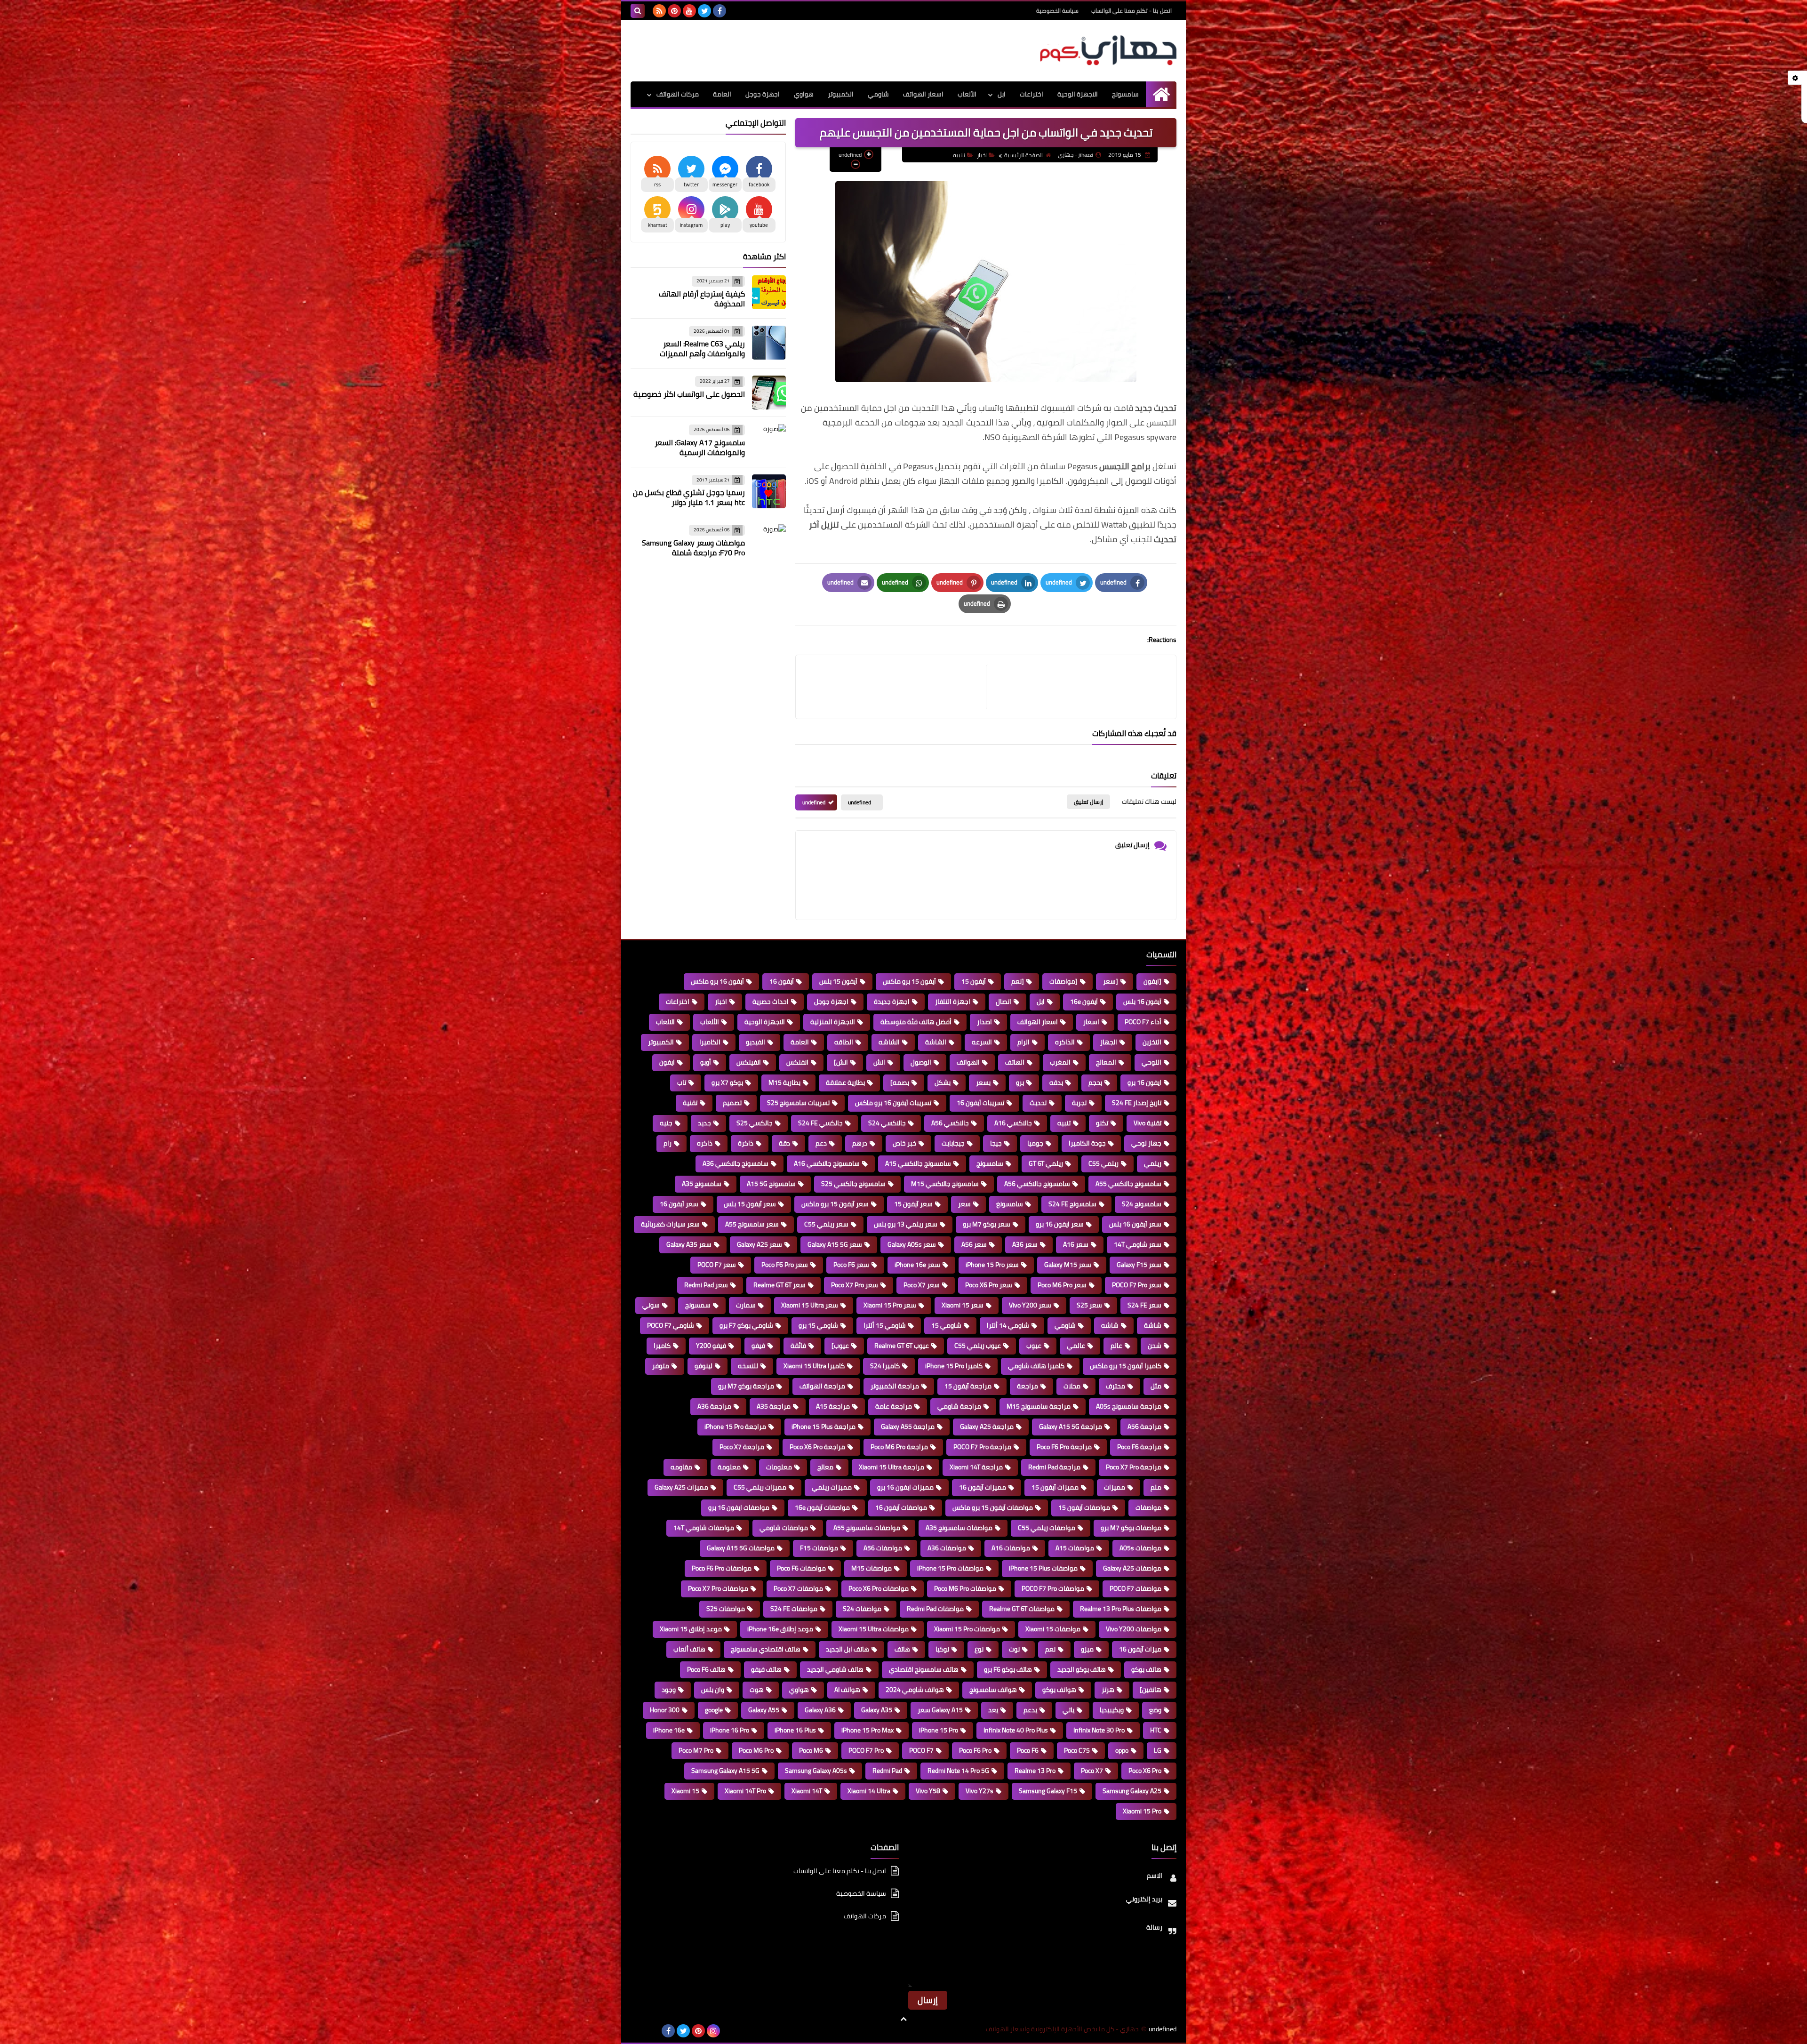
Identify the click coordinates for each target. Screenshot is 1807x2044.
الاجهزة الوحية (1078, 94)
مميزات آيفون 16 (983, 1487)
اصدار (984, 1022)
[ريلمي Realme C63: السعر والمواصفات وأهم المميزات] (769, 343)
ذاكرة (746, 1143)
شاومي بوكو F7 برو (746, 1325)
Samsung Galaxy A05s (816, 1771)
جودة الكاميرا (1087, 1143)
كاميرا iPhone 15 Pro (954, 1366)
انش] (841, 1062)
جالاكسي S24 (887, 1123)
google (714, 1710)
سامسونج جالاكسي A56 (1037, 1184)
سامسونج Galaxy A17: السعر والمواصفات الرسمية (700, 447)
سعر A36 (1025, 1244)
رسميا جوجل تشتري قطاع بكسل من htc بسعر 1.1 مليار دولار (689, 497)
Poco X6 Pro (1145, 1771)
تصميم (732, 1103)
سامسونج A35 (702, 1184)
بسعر (983, 1082)
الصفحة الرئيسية (1023, 155)
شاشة (1153, 1325)
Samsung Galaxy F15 (1048, 1791)
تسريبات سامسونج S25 (798, 1103)
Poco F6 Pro (975, 1750)
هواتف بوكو (1059, 1690)
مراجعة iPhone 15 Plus (824, 1427)
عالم (1116, 1346)
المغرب (1060, 1062)
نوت (1014, 1649)
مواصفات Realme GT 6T (1022, 1609)
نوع (979, 1649)
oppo (1122, 1750)
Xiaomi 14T (807, 1791)
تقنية (690, 1103)
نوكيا (942, 1649)
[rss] (659, 11)
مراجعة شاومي (959, 1406)
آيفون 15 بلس (838, 981)
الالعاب (665, 1022)
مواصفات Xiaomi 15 (1053, 1629)
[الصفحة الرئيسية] (1161, 94)
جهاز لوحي (1146, 1143)
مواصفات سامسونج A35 (959, 1528)
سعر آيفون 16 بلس (1135, 1224)
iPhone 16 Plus (795, 1730)
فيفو (758, 1346)
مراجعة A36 (714, 1406)
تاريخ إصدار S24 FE (1137, 1103)
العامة (722, 94)
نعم (1050, 1649)
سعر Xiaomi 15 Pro (890, 1305)
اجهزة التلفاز (953, 1002)
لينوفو (704, 1366)
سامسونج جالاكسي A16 (827, 1163)
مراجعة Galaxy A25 (987, 1427)
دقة (784, 1143)
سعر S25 (1089, 1305)
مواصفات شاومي (784, 1528)
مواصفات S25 (726, 1609)
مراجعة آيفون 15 (968, 1386)
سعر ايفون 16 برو (1060, 1224)
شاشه (1110, 1325)
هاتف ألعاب (689, 1649)
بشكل (943, 1082)
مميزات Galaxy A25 (681, 1487)
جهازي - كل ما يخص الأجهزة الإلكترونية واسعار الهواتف (1062, 2029)
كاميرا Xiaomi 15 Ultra (814, 1366)
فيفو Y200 (711, 1346)
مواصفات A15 (1075, 1548)
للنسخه (748, 1366)
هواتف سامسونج (993, 1690)
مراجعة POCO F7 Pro (982, 1447)
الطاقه (844, 1042)
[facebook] (720, 11)
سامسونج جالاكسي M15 (945, 1184)
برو (1020, 1082)
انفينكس (749, 1062)
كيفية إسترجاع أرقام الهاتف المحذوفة (702, 299)
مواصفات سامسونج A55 (867, 1528)
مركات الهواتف (678, 94)
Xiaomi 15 (685, 1791)
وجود (669, 1690)
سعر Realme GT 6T (780, 1285)
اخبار (982, 155)
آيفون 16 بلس (1142, 1002)
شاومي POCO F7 (671, 1325)
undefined (860, 802)
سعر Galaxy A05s (912, 1244)
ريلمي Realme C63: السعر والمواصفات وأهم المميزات (702, 349)
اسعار (1091, 1022)
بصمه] (900, 1082)
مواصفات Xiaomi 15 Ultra (874, 1629)
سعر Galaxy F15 (1139, 1265)
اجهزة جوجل (763, 94)
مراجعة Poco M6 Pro (899, 1447)
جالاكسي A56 (950, 1123)
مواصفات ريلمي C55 (1047, 1528)
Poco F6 (1028, 1750)
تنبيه (959, 155)
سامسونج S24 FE (1072, 1204)
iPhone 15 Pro (939, 1730)
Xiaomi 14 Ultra (869, 1791)
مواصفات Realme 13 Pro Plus (1121, 1609)
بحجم (1095, 1082)
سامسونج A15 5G (771, 1184)
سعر (964, 1204)
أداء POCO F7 (1143, 1022)
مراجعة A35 (774, 1406)
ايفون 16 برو (1144, 1082)
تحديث (1038, 1103)
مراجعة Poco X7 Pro (1134, 1467)
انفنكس (797, 1062)
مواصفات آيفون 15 (1084, 1507)
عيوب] (840, 1346)
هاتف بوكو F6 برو (1008, 1669)
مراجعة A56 (1144, 1427)
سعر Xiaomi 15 (963, 1305)
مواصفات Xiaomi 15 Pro (967, 1629)
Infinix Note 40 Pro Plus (1016, 1730)
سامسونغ (1010, 1204)
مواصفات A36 (947, 1548)
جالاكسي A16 (1013, 1123)
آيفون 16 (782, 981)
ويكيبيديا (1112, 1710)
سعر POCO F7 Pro (1137, 1285)
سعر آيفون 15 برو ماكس (835, 1204)
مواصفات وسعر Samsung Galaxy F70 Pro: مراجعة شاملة (693, 548)
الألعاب (967, 94)
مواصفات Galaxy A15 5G (741, 1548)
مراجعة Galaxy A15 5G (1071, 1427)
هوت (757, 1690)
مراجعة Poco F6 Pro (1064, 1447)
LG (1158, 1750)
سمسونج (698, 1305)
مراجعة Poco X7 (742, 1447)
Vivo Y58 (928, 1791)
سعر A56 (974, 1244)
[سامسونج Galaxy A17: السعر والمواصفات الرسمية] (769, 441)
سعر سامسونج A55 (752, 1224)
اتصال (1003, 1002)
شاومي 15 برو (818, 1325)
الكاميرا (710, 1042)
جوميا (1035, 1143)
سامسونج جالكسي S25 (853, 1184)
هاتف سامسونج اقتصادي (924, 1669)
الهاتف (1015, 1062)
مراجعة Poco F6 (1139, 1447)
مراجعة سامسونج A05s (1129, 1406)
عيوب (1034, 1346)
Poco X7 (1092, 1771)
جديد (704, 1123)
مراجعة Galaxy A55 (908, 1427)
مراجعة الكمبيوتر (895, 1386)
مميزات (1115, 1487)
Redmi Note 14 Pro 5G (958, 1771)
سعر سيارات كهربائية (670, 1224)
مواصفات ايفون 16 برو (739, 1507)
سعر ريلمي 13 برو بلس (906, 1224)
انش (879, 1062)
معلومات (779, 1467)
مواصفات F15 (819, 1548)
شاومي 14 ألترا (1008, 1325)
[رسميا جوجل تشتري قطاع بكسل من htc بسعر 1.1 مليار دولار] (769, 491)
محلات (1072, 1386)
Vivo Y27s (979, 1791)
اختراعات (1031, 94)
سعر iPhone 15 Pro (992, 1265)
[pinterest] (674, 11)
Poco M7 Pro (696, 1750)
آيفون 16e (1084, 1002)
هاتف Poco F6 (706, 1669)
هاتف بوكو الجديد (1082, 1669)
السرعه (982, 1042)
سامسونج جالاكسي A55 (1128, 1184)
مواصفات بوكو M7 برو (1131, 1528)
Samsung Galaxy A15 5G (725, 1771)
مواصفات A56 (883, 1548)
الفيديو (756, 1042)
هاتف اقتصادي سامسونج (766, 1649)
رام (668, 1143)
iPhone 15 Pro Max (868, 1730)
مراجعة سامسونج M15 (1039, 1406)
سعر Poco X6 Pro (989, 1285)
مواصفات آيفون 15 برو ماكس (993, 1507)
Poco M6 (811, 1750)
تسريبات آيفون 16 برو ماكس (893, 1103)
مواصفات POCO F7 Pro (1053, 1588)
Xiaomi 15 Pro (1142, 1811)
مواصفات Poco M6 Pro (965, 1588)
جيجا (996, 1143)
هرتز (1108, 1690)
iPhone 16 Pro (730, 1730)
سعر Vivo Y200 (1030, 1305)
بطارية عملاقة (845, 1082)
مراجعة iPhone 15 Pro (735, 1427)
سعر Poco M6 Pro (1062, 1285)
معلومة (729, 1467)
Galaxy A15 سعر (940, 1710)
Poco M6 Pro (756, 1750)
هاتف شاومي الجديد (835, 1669)
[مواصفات (1063, 981)
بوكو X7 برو (727, 1082)
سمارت (746, 1305)
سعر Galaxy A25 (760, 1244)
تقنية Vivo (1147, 1123)
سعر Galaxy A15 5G (835, 1244)
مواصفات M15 (872, 1568)
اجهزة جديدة (892, 1002)
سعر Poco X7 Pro (855, 1285)
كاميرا (662, 1346)
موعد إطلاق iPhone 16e (780, 1629)
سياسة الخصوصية (1057, 11)
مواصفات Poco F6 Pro (722, 1568)
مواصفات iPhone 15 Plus (1043, 1568)
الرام (1023, 1042)
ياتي (1068, 1710)
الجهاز (1109, 1042)
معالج (825, 1467)
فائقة (798, 1346)
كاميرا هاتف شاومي (1036, 1366)
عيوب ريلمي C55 (978, 1346)
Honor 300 (665, 1710)
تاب (682, 1082)
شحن (1155, 1346)
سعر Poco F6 (851, 1265)
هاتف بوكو (1146, 1669)
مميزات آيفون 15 (1055, 1487)
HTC (1156, 1730)
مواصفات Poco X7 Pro (718, 1588)
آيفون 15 (974, 981)
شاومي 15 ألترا (885, 1325)
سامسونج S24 (1142, 1204)
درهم (860, 1143)
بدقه (1056, 1082)
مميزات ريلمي (832, 1487)
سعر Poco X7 (922, 1285)
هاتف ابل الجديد (848, 1649)
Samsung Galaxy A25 (1132, 1791)
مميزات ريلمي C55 (760, 1487)
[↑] (903, 2019)
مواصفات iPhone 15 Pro (950, 1568)
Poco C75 (1077, 1750)
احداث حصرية (771, 1002)
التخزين (1152, 1042)
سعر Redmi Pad (706, 1285)
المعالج (1106, 1062)
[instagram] (713, 2031)
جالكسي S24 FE (820, 1123)
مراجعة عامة (894, 1406)
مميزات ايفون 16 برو (905, 1487)
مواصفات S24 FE (794, 1609)
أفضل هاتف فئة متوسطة (916, 1022)
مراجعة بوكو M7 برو (746, 1386)
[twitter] (704, 11)
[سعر (1111, 981)
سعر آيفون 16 (679, 1204)
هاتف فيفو (766, 1669)
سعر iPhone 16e (917, 1265)
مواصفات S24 (862, 1609)
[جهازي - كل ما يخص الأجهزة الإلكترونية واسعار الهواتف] (1108, 51)
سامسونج (1125, 94)
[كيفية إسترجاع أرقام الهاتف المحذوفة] (769, 292)
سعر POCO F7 (717, 1265)
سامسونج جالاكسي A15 (918, 1163)
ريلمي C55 (1103, 1163)
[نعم (1018, 981)
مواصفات (1148, 1507)
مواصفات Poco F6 (801, 1568)
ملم (1156, 1487)
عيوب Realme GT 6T (902, 1346)
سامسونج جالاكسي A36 (736, 1163)
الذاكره (1065, 1042)
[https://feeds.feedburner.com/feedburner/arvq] (638, 2031)
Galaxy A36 (820, 1710)
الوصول (921, 1062)
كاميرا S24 (885, 1366)
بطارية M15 (784, 1082)
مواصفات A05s (1140, 1548)
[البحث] (638, 11)
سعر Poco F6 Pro (785, 1265)
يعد (993, 1710)
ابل (1002, 94)
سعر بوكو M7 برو (987, 1224)
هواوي (804, 94)
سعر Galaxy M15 (1068, 1265)
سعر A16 (1076, 1244)
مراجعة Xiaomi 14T (976, 1467)
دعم (821, 1143)
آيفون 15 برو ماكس (909, 981)
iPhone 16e (669, 1730)
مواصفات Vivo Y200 (1134, 1629)
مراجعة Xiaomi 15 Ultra (892, 1467)
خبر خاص (904, 1143)
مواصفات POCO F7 (1135, 1588)
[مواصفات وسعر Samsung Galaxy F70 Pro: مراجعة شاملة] (769, 541)
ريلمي (1153, 1163)
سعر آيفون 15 (913, 1204)
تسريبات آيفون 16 (980, 1103)
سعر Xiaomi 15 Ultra (810, 1305)
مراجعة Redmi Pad (1054, 1467)
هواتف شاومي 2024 (915, 1690)
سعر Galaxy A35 (689, 1244)
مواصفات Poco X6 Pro (879, 1588)
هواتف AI (847, 1690)
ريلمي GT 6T (1046, 1163)
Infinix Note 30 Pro (1099, 1730)
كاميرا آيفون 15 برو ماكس (1126, 1366)
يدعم (1030, 1710)
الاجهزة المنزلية (833, 1022)
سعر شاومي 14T (1138, 1244)
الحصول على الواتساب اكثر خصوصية (689, 394)
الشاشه (889, 1042)
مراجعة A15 (833, 1406)
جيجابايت (953, 1143)
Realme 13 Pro (1035, 1771)
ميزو (1087, 1649)
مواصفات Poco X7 (798, 1588)
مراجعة (1027, 1386)
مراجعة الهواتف (822, 1386)
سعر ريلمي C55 (826, 1224)
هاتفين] (1151, 1690)
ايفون (667, 1062)
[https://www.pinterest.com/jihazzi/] (653, 2031)
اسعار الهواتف (923, 94)
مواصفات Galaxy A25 (1132, 1568)
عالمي (1076, 1346)
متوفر (661, 1366)
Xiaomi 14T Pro (745, 1791)
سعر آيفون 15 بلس (750, 1204)
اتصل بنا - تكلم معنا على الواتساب (1131, 11)
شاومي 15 (946, 1325)
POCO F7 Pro (866, 1750)
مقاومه (681, 1467)
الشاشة (936, 1042)
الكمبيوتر (841, 94)
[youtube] (689, 11)
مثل (1156, 1386)
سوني (651, 1305)
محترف (1115, 1386)
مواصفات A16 (1011, 1548)
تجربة (1079, 1103)
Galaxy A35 (877, 1710)
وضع (1155, 1710)
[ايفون (1152, 981)
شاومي (878, 94)
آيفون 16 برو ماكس (717, 981)
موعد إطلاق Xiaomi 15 (691, 1629)
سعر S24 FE (1144, 1305)
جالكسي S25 (755, 1123)
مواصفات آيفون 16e (822, 1507)
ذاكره (705, 1143)
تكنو (1102, 1123)
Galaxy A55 (764, 1710)
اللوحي (1151, 1062)
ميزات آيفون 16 (1140, 1649)
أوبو (706, 1062)
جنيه (666, 1123)
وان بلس (713, 1690)
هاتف (902, 1649)
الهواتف (968, 1062)
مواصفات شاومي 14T (704, 1528)
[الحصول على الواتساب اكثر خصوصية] (769, 393)
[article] (896, 687)
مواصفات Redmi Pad (935, 1609)
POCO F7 (921, 1750)
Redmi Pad (887, 1771)
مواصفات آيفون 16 (901, 1507)
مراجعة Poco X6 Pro (817, 1447)
